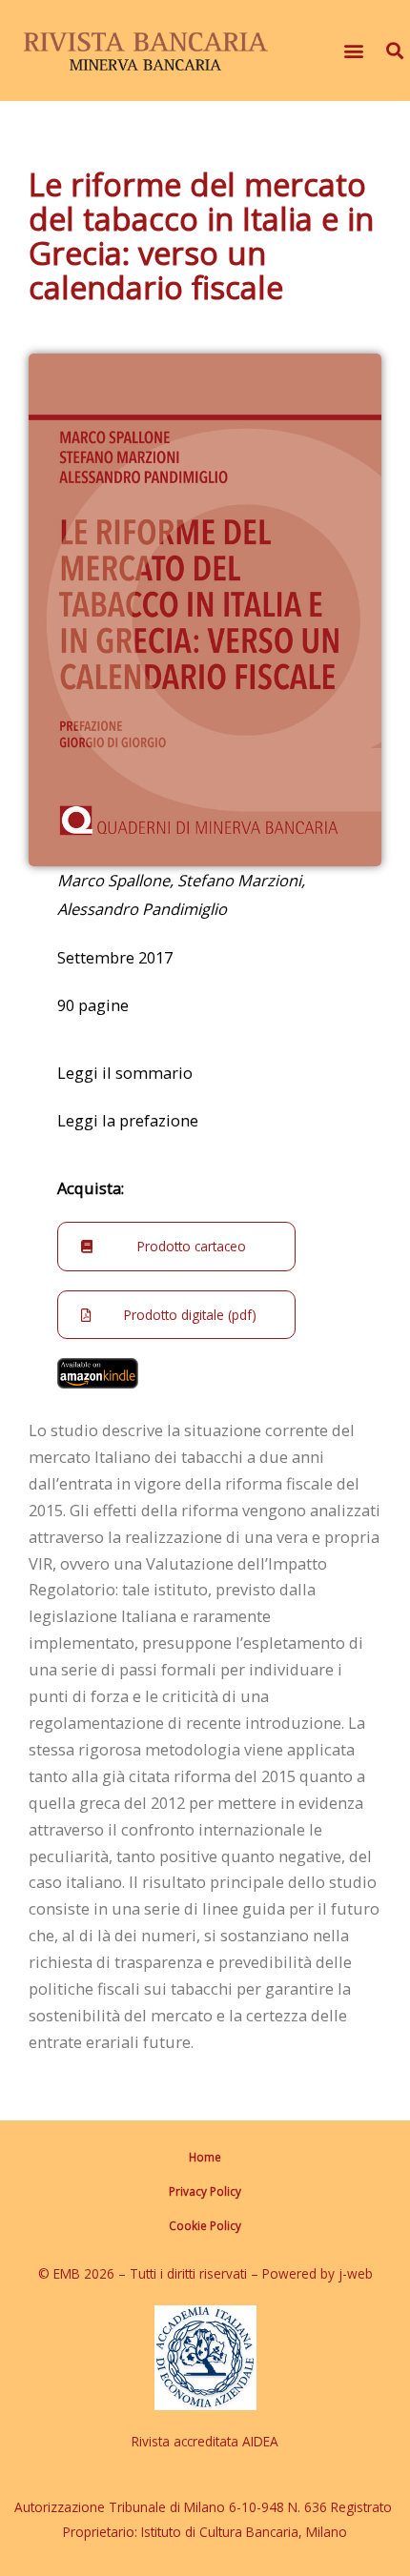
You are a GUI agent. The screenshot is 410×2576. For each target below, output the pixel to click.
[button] (353, 51)
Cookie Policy (205, 2225)
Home (205, 2157)
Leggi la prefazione (128, 1120)
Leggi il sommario (125, 1073)
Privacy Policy (205, 2191)
